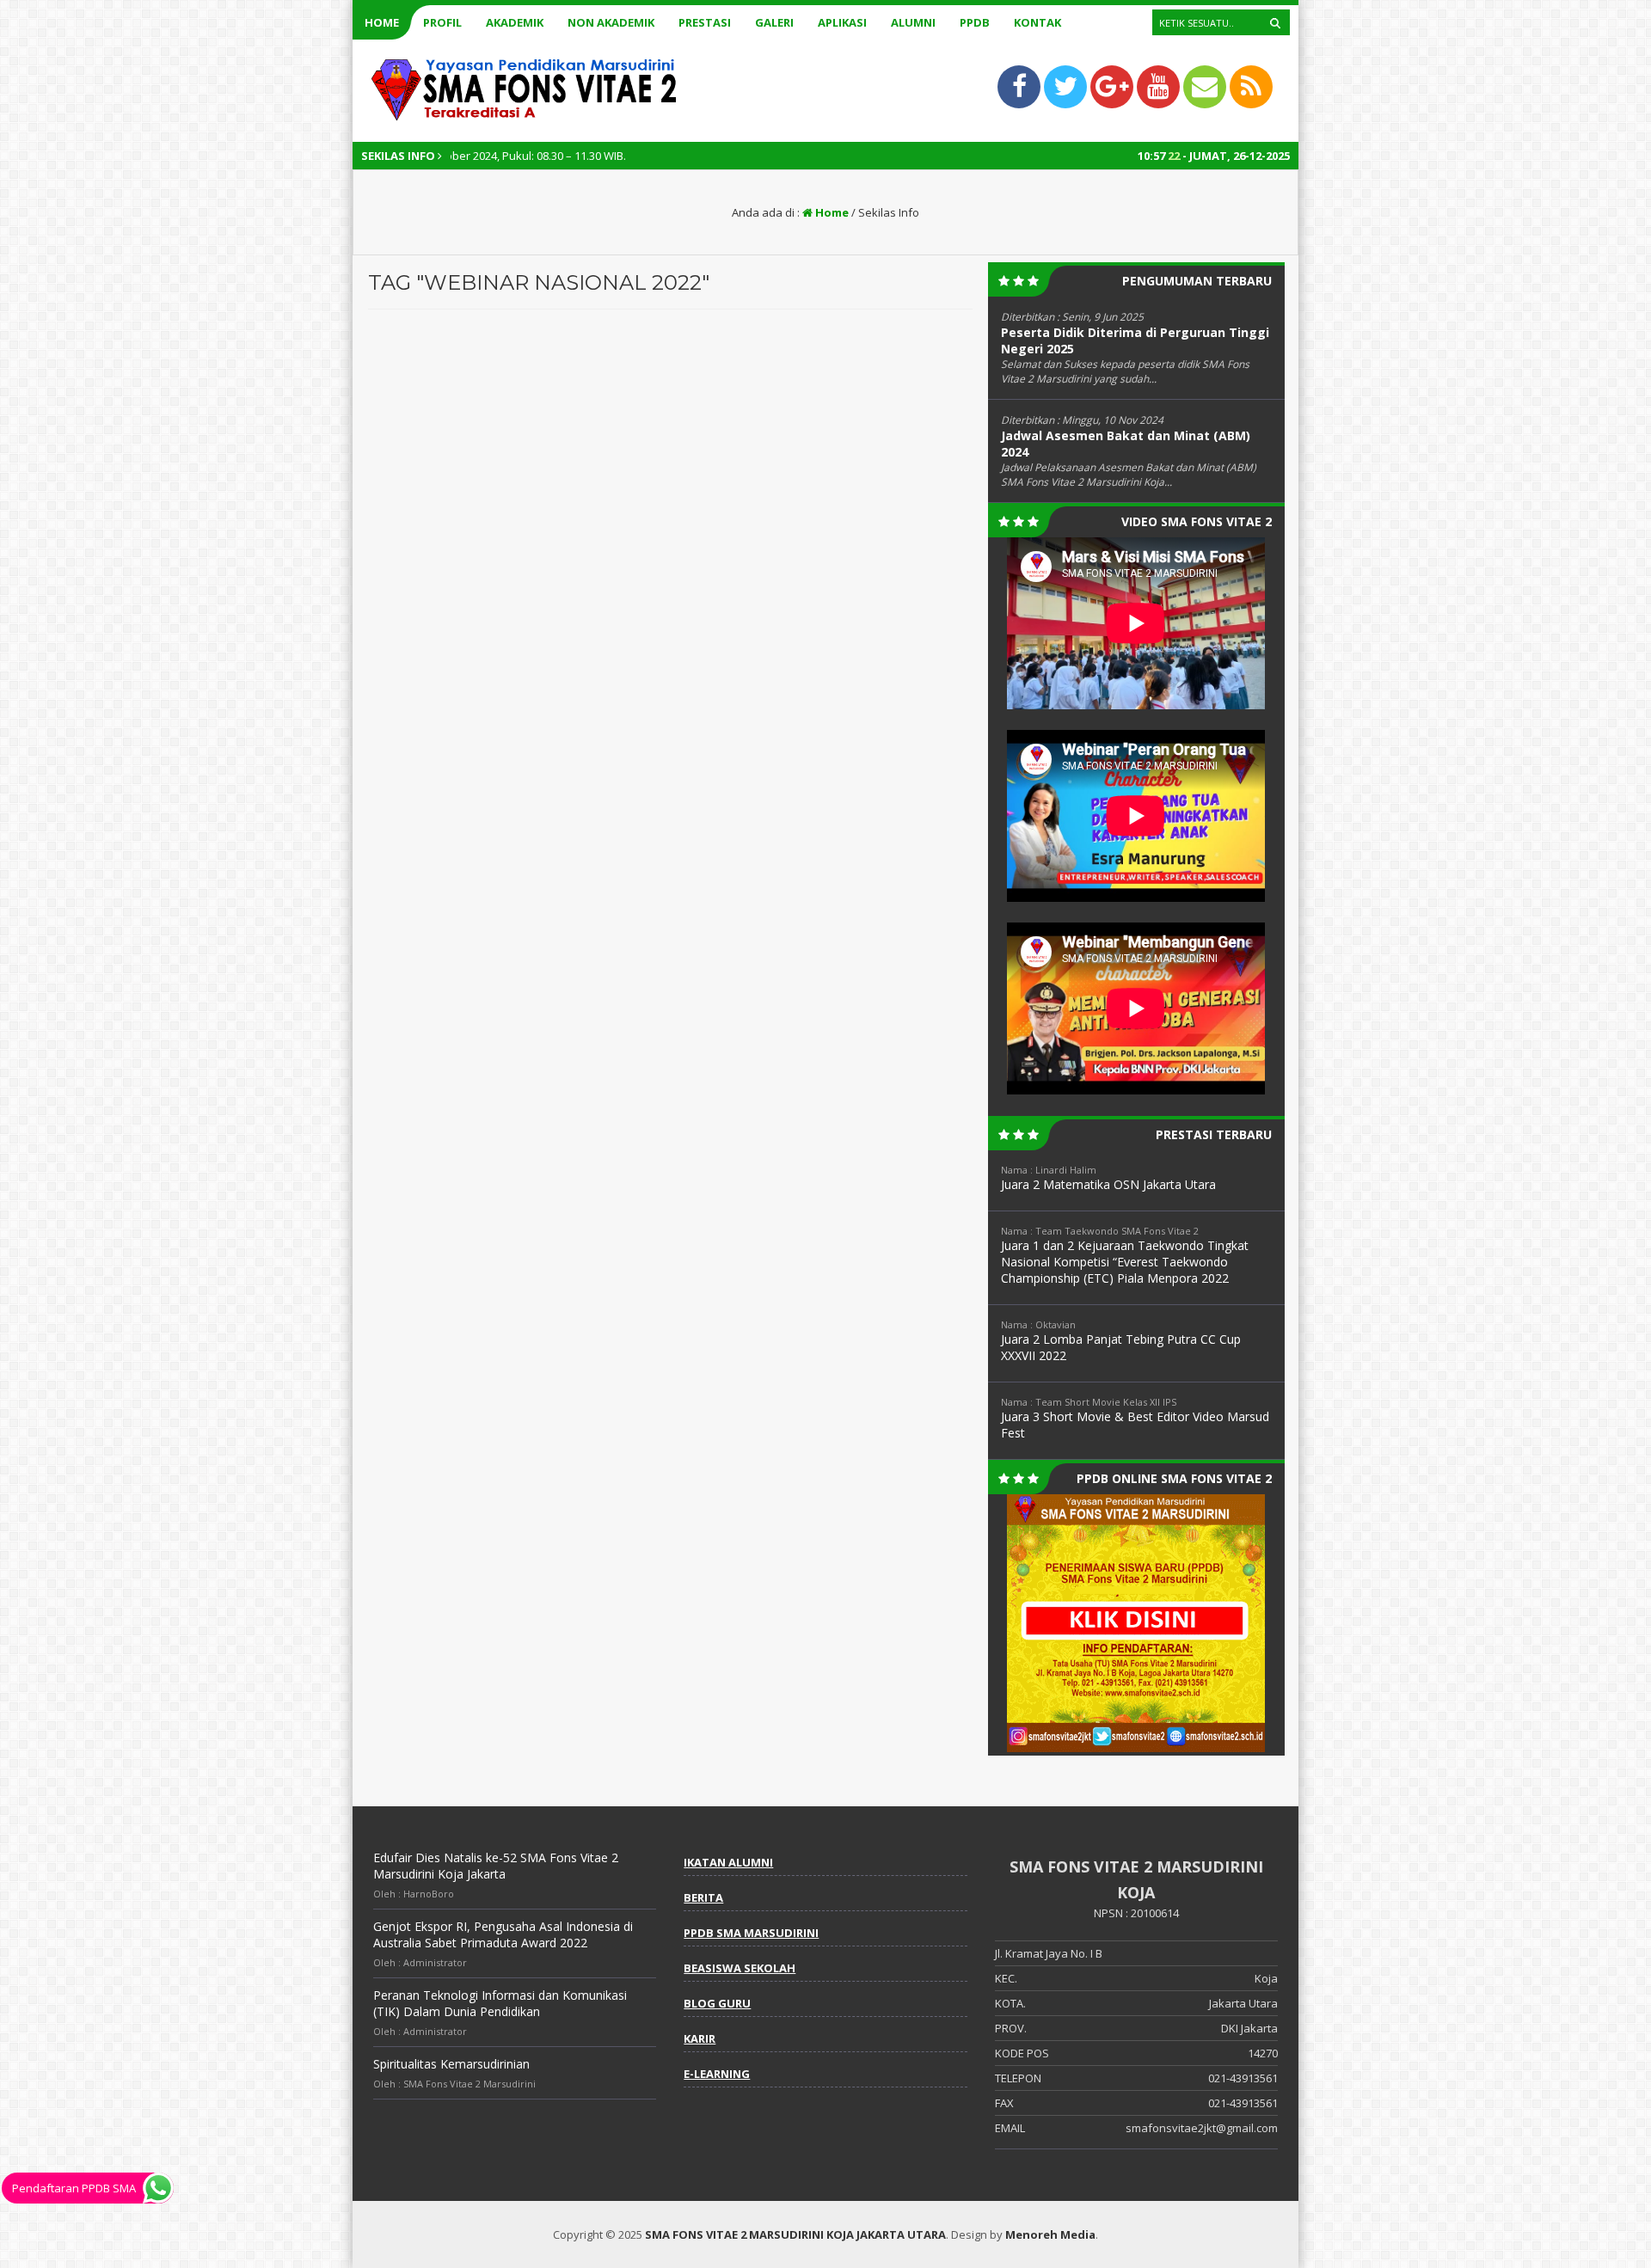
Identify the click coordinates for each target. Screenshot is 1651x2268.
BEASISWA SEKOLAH (740, 1968)
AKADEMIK (515, 22)
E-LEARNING (717, 2074)
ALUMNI (913, 22)
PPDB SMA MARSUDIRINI (751, 1933)
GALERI (774, 22)
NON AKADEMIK (611, 22)
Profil (442, 22)
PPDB (975, 22)
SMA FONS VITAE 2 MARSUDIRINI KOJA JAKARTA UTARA (795, 2234)
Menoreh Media (1050, 2234)
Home (382, 22)
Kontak (1037, 22)
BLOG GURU (717, 2003)
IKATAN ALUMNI (728, 1862)
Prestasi (705, 22)
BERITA (703, 1897)
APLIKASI (842, 22)
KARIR (700, 2038)
